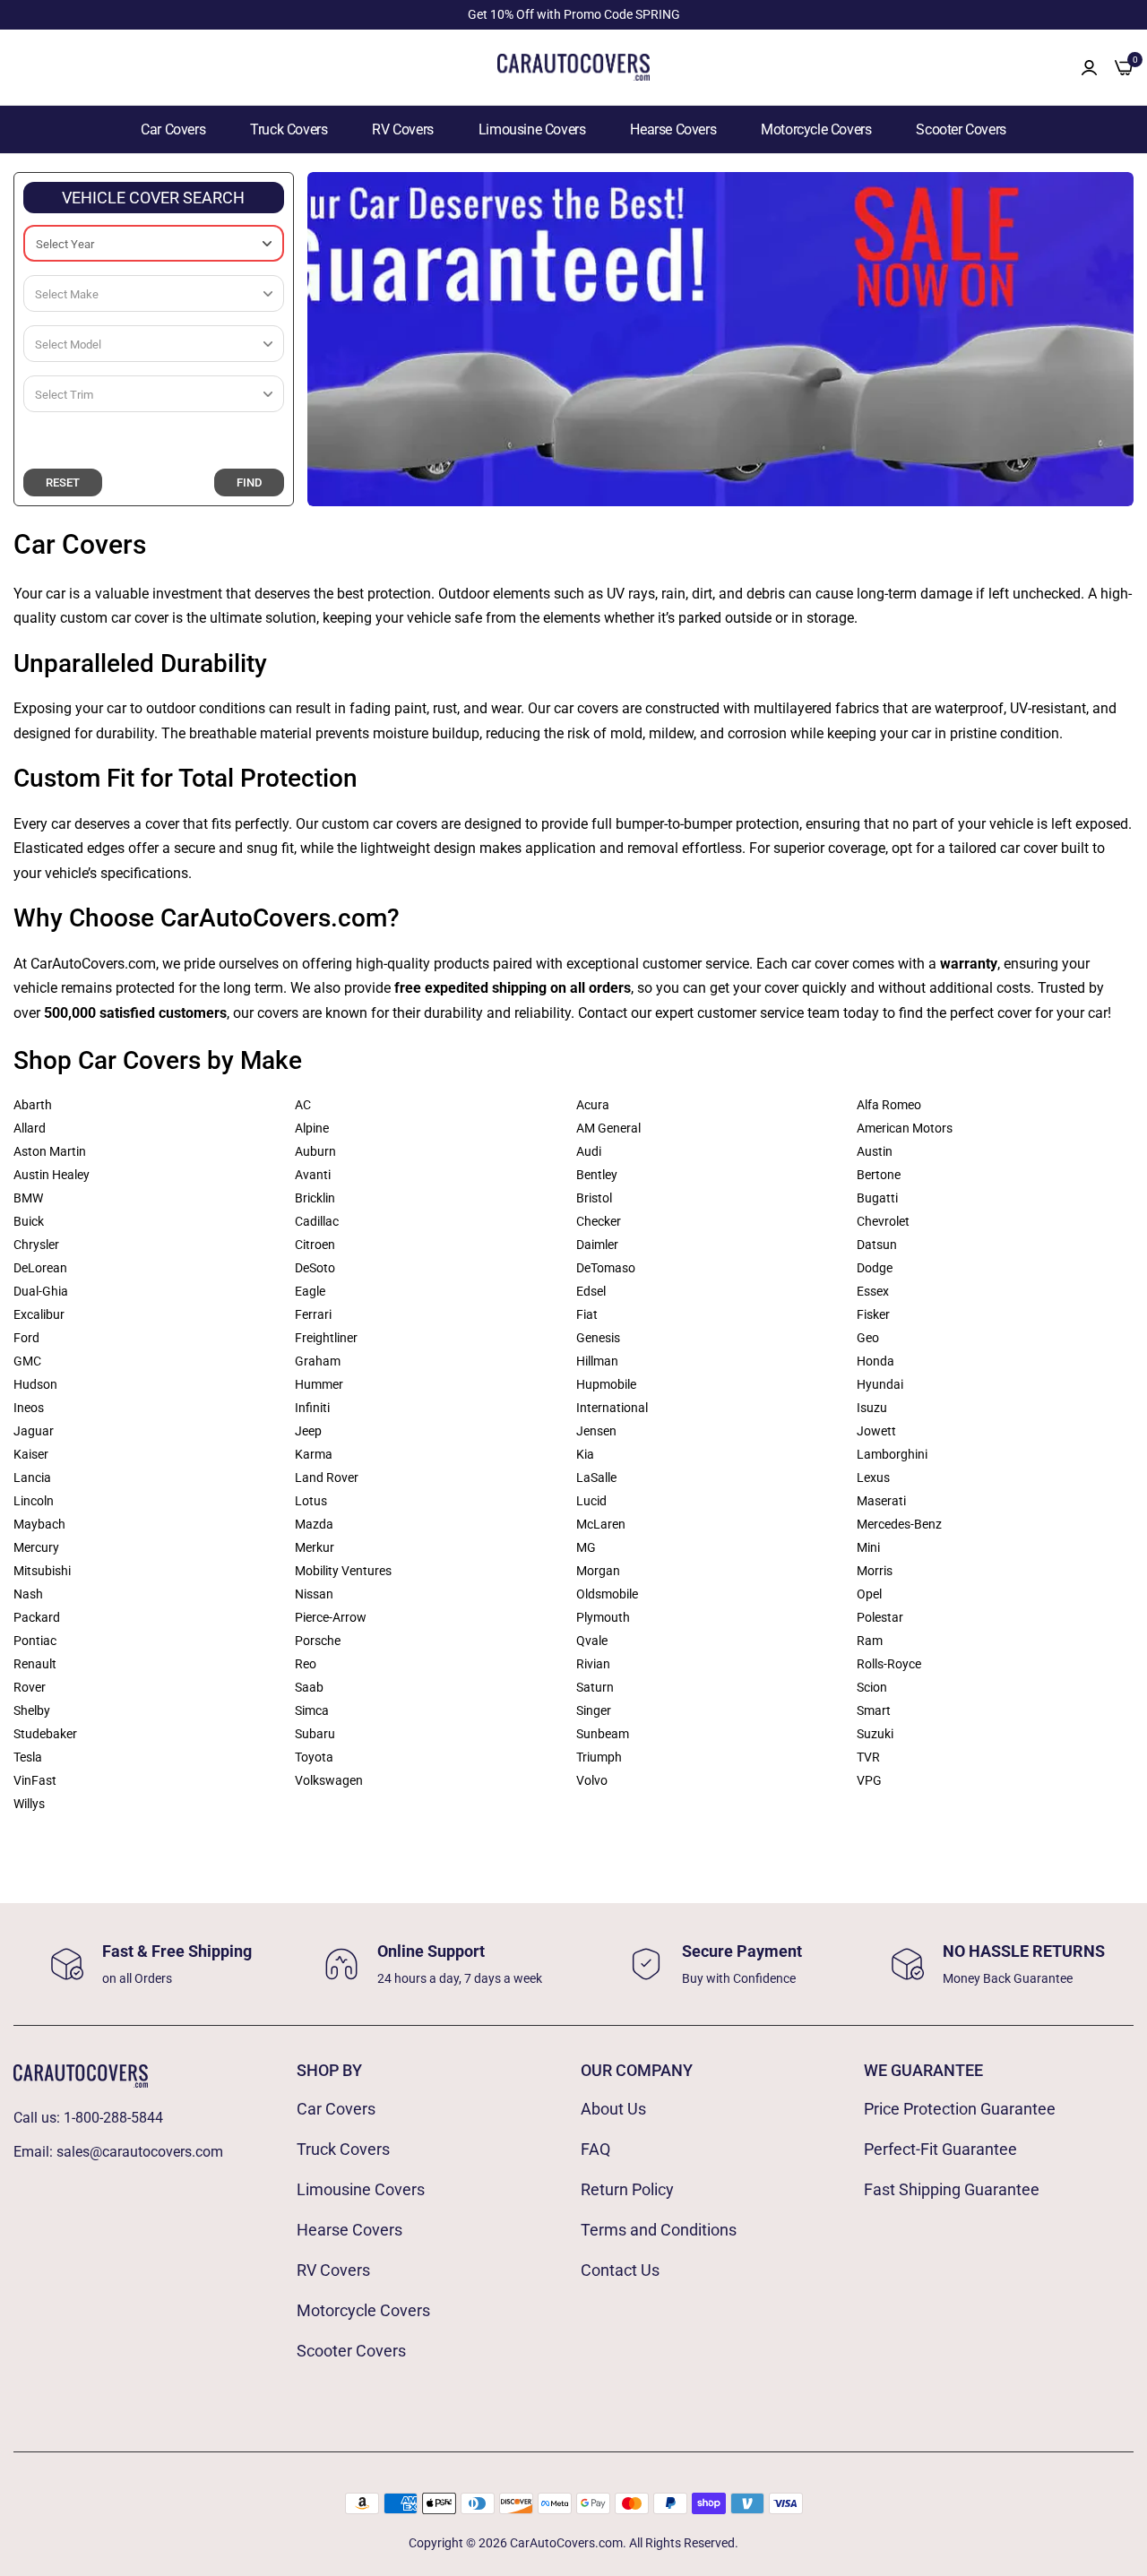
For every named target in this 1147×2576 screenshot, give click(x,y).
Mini (868, 1547)
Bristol (594, 1198)
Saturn (595, 1687)
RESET (63, 482)
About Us (613, 2109)
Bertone (879, 1175)
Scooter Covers (961, 129)
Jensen (596, 1431)
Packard (37, 1617)
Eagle (310, 1291)
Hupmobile (606, 1384)
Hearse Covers (673, 129)
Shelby (32, 1710)
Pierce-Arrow (331, 1617)
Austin (875, 1151)
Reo (306, 1664)
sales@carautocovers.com (140, 2152)
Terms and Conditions (659, 2230)
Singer (594, 1710)
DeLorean (40, 1268)
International (612, 1408)
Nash (28, 1594)
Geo (868, 1338)
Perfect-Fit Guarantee (940, 2149)
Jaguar (34, 1431)
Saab (309, 1687)
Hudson (35, 1384)
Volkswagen (329, 1780)
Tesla (28, 1757)
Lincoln (34, 1501)
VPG (869, 1780)
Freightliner (326, 1338)
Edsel (591, 1291)
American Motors (905, 1128)
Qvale (592, 1641)
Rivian (593, 1664)
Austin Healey (52, 1175)
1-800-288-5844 (113, 2118)
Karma (314, 1454)
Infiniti (312, 1408)
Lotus (311, 1501)
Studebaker (45, 1734)
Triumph (599, 1757)
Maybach (39, 1524)
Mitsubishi (42, 1571)
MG (586, 1547)
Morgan (598, 1571)
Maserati (881, 1501)
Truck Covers (289, 129)
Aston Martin (50, 1151)
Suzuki (875, 1734)
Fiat (587, 1314)
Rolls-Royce (889, 1664)
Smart (874, 1710)
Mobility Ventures (343, 1571)
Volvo (592, 1780)
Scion (872, 1687)
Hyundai (880, 1384)
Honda (875, 1361)
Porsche (318, 1641)
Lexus (873, 1478)
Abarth (33, 1105)
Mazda (314, 1524)
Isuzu (872, 1408)
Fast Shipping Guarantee (952, 2189)
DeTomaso (606, 1268)
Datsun (877, 1245)
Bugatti (877, 1198)
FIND (249, 482)
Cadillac (317, 1221)
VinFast (35, 1780)
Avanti (313, 1175)
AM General (608, 1128)
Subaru (315, 1734)
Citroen (315, 1245)
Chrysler (36, 1245)
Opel (869, 1594)
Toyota (314, 1757)
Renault (35, 1664)
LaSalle (596, 1478)
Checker (599, 1221)
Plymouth (603, 1617)
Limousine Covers (532, 129)
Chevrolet (883, 1221)
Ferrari (313, 1314)
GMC (27, 1361)
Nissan (314, 1594)
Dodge (875, 1268)
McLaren (601, 1524)
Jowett (876, 1431)
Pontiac (35, 1641)
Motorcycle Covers (816, 129)
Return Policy (627, 2189)
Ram (870, 1641)
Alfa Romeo (889, 1105)
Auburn (315, 1151)
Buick (29, 1221)
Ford (26, 1338)
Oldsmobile (607, 1594)
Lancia (32, 1478)
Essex (873, 1291)
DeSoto (315, 1268)
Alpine (312, 1128)
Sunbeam (603, 1734)
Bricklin (315, 1198)
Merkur (315, 1547)
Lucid (591, 1501)
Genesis (598, 1338)
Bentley (597, 1175)
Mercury (36, 1547)
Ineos (29, 1408)
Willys (29, 1804)
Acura (593, 1105)
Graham (318, 1361)
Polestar (880, 1617)
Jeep (308, 1431)
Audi (589, 1151)
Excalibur (39, 1314)
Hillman (597, 1361)
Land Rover (327, 1478)
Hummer (319, 1384)
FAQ (595, 2149)
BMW (28, 1198)
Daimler (597, 1245)
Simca (312, 1710)
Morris (875, 1571)
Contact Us (620, 2270)
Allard (30, 1128)
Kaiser (31, 1454)
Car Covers (173, 129)
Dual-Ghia (41, 1291)
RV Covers (402, 129)
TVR (868, 1757)
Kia (585, 1454)
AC (303, 1105)
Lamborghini (892, 1454)
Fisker (873, 1314)
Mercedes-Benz (899, 1524)
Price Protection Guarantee (960, 2109)
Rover (30, 1687)
